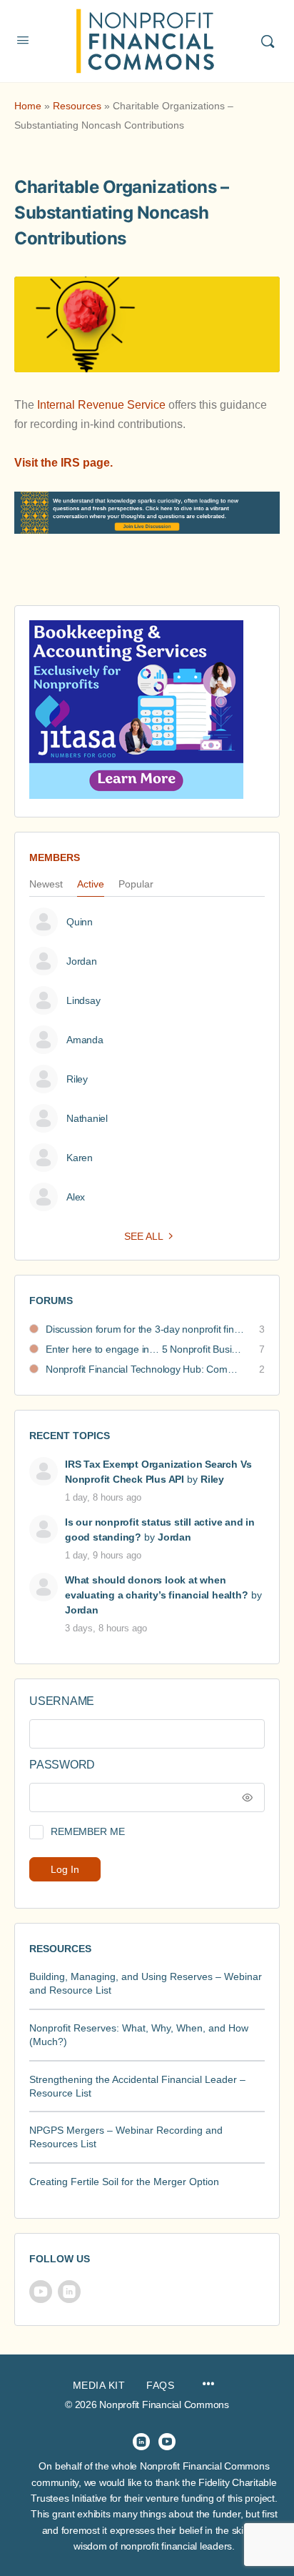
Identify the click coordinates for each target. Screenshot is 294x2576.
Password (62, 1765)
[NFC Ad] (136, 709)
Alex (76, 1197)
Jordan (82, 961)
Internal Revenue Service (101, 405)
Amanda (85, 1040)
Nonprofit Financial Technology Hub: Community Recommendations (145, 1369)
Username (62, 1701)
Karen (80, 1158)
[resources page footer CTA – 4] (147, 524)
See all (144, 1236)
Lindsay (83, 1000)
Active (91, 884)
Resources (77, 106)
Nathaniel (87, 1118)
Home (28, 106)
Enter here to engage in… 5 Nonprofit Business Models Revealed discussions (145, 1349)
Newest (46, 884)
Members (55, 857)
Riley (77, 1079)
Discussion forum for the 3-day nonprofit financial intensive (145, 1329)
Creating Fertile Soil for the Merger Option (124, 2182)
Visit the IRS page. (64, 463)
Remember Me (87, 1831)
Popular (136, 884)
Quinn (80, 922)
